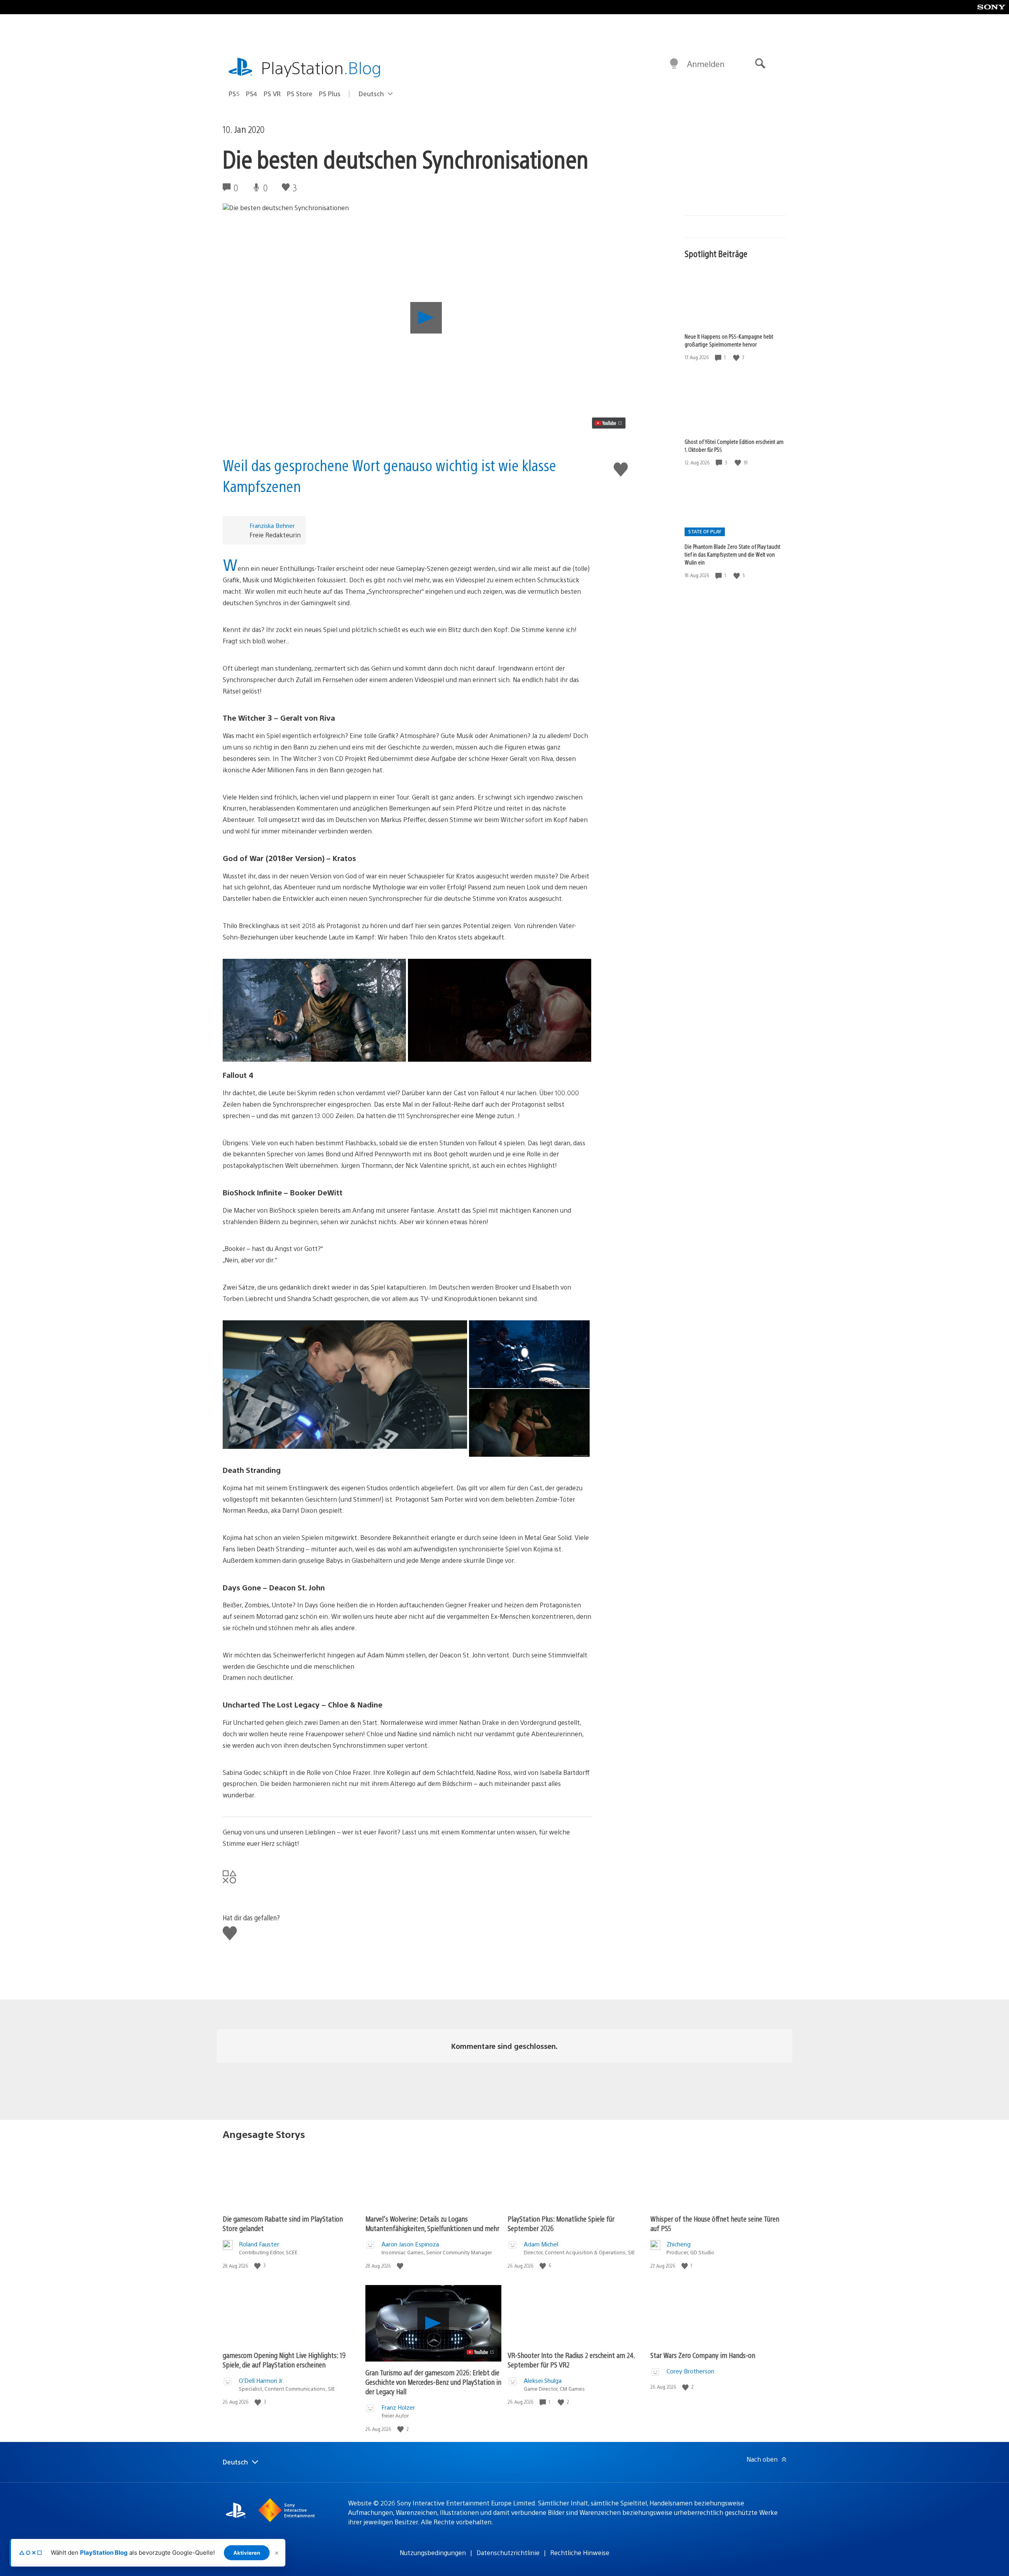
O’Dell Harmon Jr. (261, 2380)
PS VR (272, 94)
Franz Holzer (398, 2407)
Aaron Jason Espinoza (410, 2244)
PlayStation (321, 67)
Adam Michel (541, 2244)
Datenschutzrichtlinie (508, 2553)
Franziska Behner (272, 525)
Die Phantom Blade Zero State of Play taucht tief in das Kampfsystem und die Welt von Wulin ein (733, 554)
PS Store (300, 94)
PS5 (234, 94)
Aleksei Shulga (543, 2380)
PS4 (252, 94)
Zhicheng (679, 2244)
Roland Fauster (259, 2244)
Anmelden (706, 64)
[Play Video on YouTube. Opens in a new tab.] (609, 423)
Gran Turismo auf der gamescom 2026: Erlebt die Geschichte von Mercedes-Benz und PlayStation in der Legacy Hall (433, 2382)
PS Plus (330, 94)
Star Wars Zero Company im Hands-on (703, 2355)
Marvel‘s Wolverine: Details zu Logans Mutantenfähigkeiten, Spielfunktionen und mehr (432, 2223)
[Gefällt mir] (737, 357)
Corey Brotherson (690, 2371)
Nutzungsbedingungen (433, 2553)
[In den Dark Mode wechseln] (674, 64)
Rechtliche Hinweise (580, 2553)
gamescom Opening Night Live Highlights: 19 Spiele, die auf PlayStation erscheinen (284, 2360)
